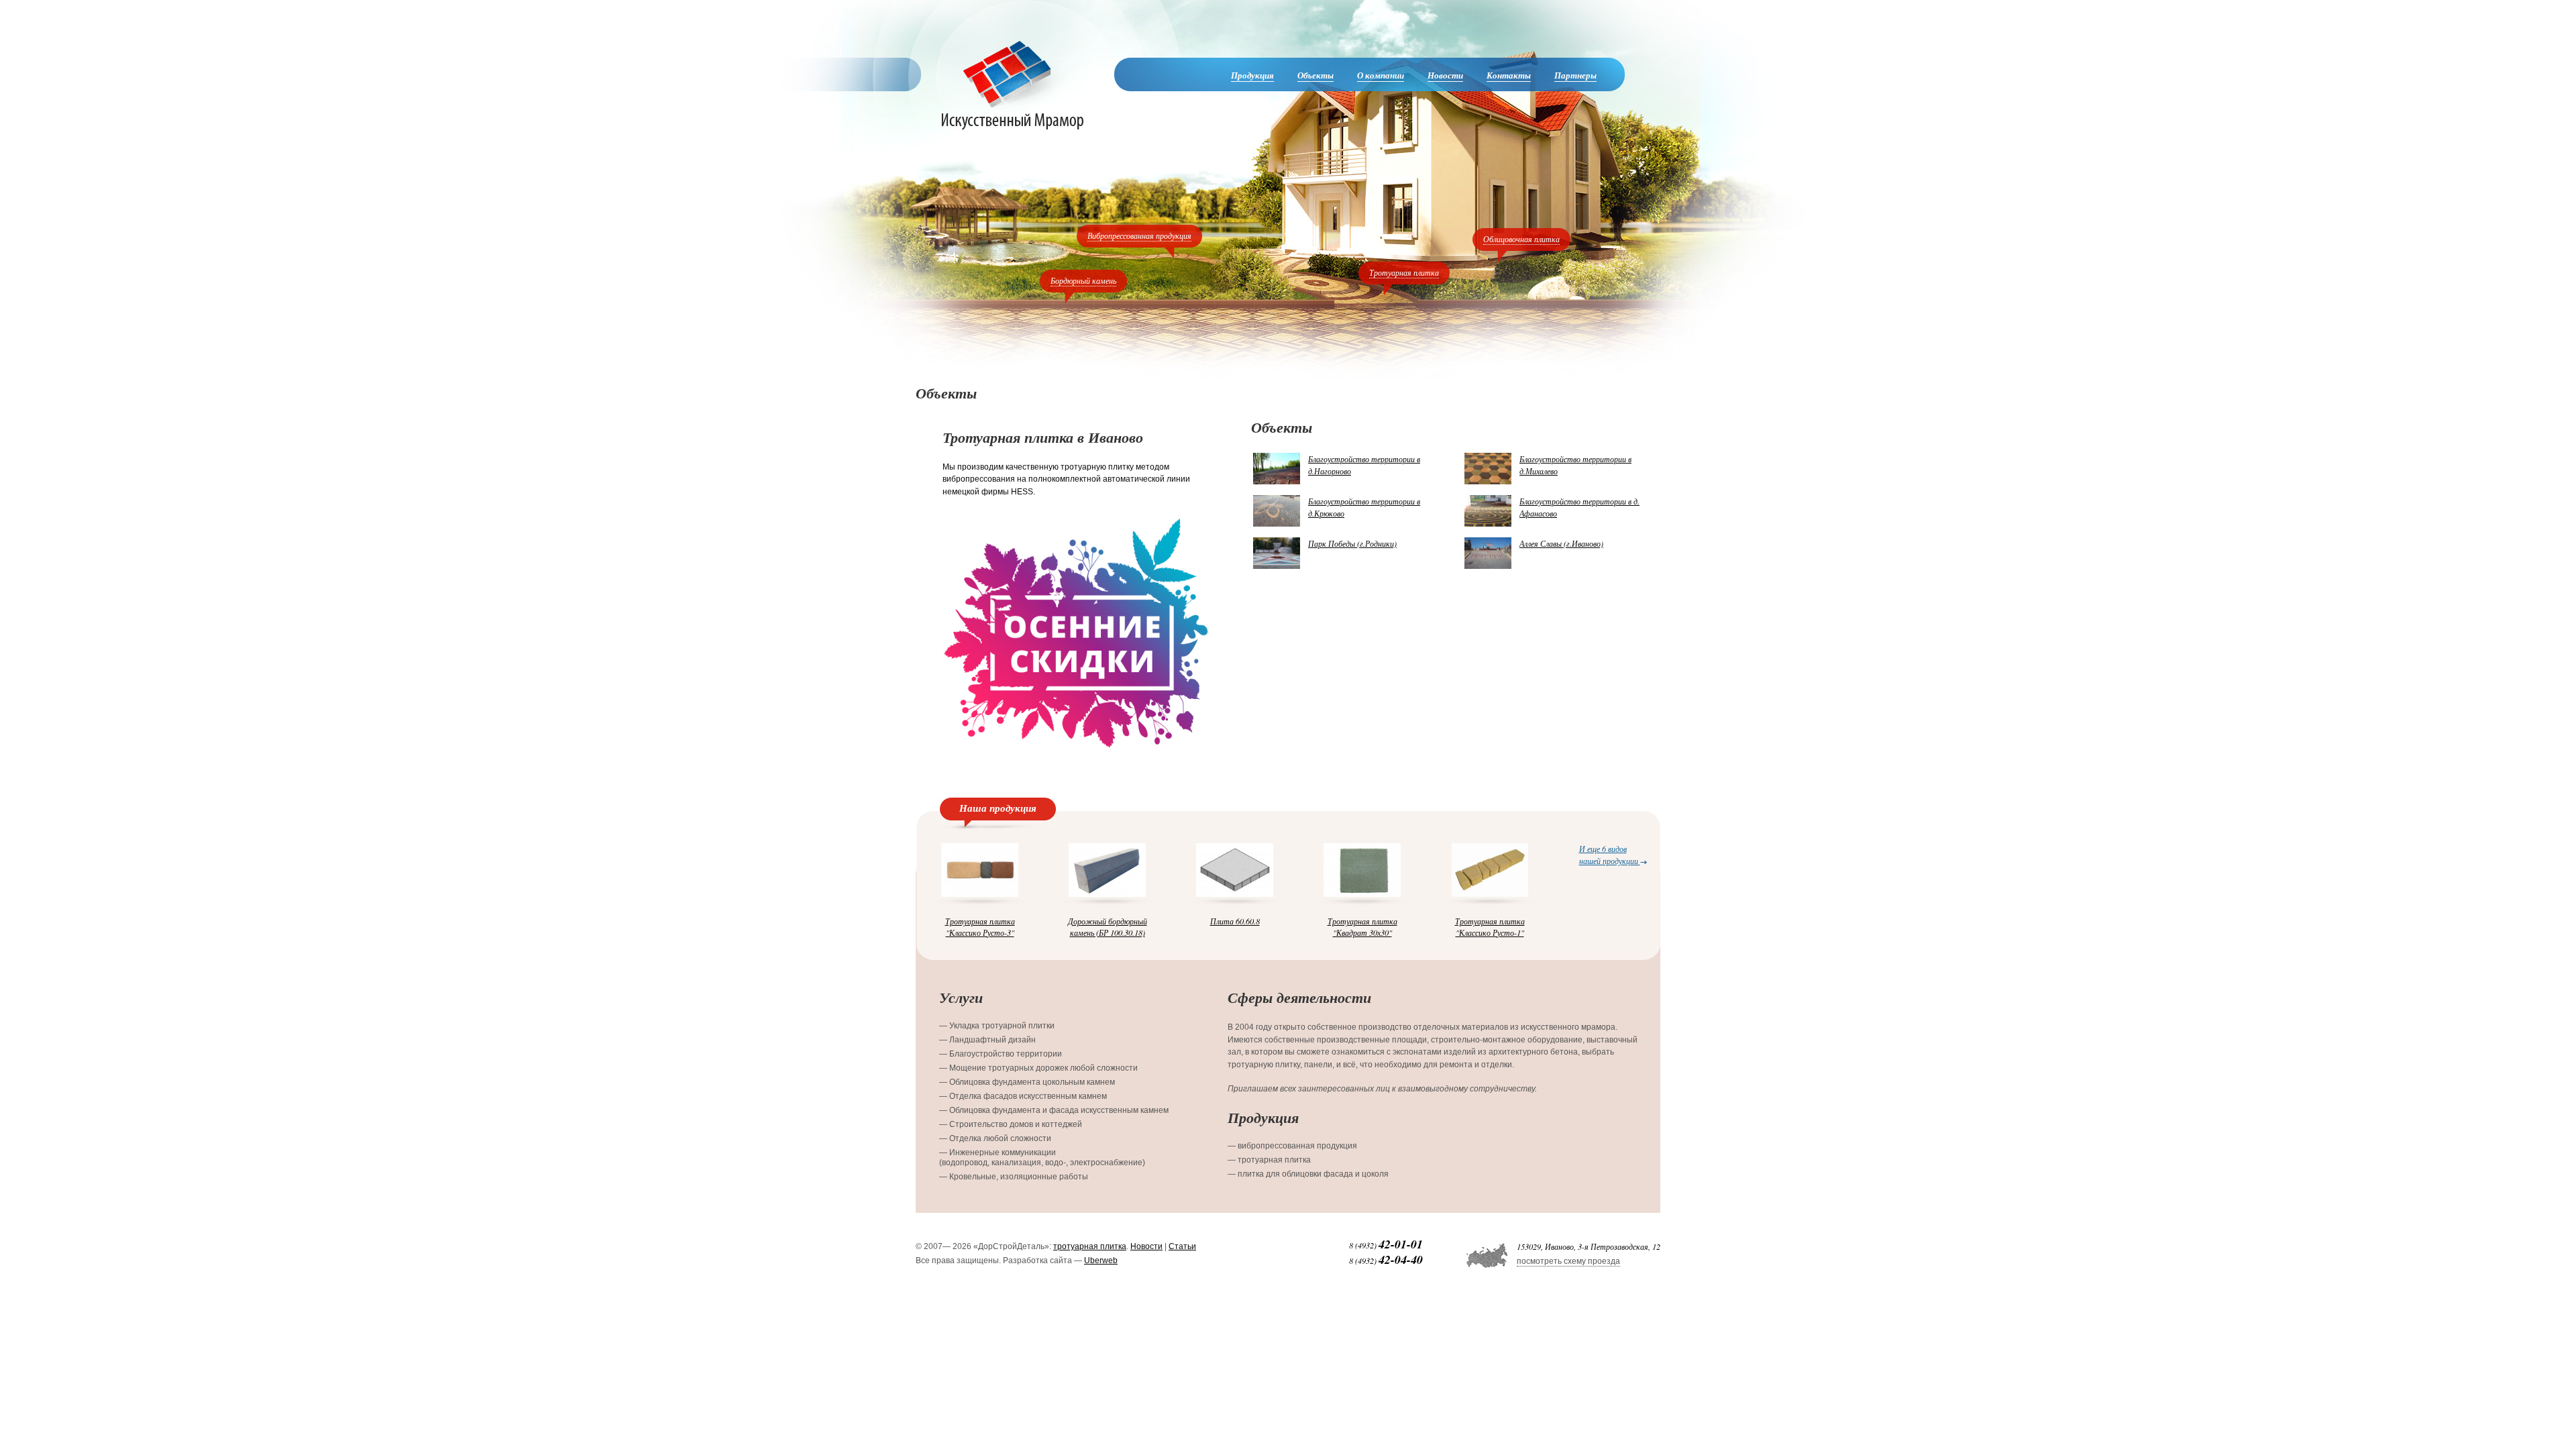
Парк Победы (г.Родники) (1352, 543)
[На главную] (1012, 85)
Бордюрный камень (1083, 280)
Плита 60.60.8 (1235, 921)
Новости (1445, 75)
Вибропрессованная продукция (1139, 235)
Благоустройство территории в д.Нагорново (1364, 465)
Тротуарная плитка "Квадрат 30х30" (1362, 926)
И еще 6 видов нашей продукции (1610, 854)
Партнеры (1575, 75)
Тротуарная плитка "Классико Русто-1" (1490, 926)
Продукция (1252, 75)
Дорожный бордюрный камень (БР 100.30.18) (1108, 926)
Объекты (1316, 75)
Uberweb (1101, 1260)
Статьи (1182, 1246)
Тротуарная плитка (1404, 272)
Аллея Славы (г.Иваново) (1561, 543)
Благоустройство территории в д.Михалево (1575, 465)
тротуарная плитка (1090, 1246)
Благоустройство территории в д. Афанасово (1579, 507)
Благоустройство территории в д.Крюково (1364, 507)
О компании (1381, 75)
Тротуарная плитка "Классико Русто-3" (980, 926)
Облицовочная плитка (1521, 239)
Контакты (1509, 75)
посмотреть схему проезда (1568, 1261)
